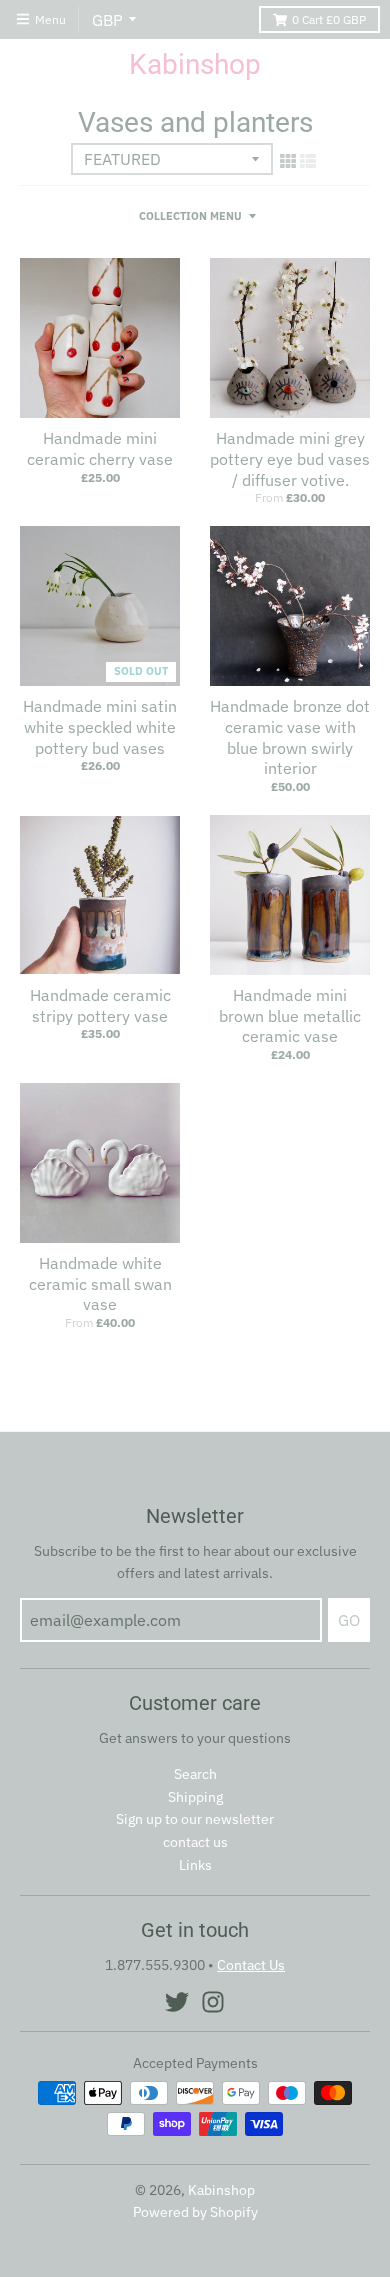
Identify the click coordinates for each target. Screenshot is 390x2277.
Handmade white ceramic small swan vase (100, 1284)
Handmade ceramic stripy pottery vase (100, 1005)
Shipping (195, 1797)
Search (195, 1774)
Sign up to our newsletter (195, 1819)
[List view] (308, 161)
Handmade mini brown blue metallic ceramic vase (290, 1016)
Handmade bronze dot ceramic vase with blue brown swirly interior (290, 737)
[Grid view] (288, 161)
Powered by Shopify (195, 2212)
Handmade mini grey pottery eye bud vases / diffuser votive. (290, 459)
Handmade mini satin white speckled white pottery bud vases (100, 727)
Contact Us (251, 1965)
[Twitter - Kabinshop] (177, 2002)
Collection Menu (190, 216)
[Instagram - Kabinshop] (213, 2002)
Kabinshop (195, 65)
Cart (329, 19)
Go (349, 1620)
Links (195, 1865)
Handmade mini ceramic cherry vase (100, 448)
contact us (195, 1842)
